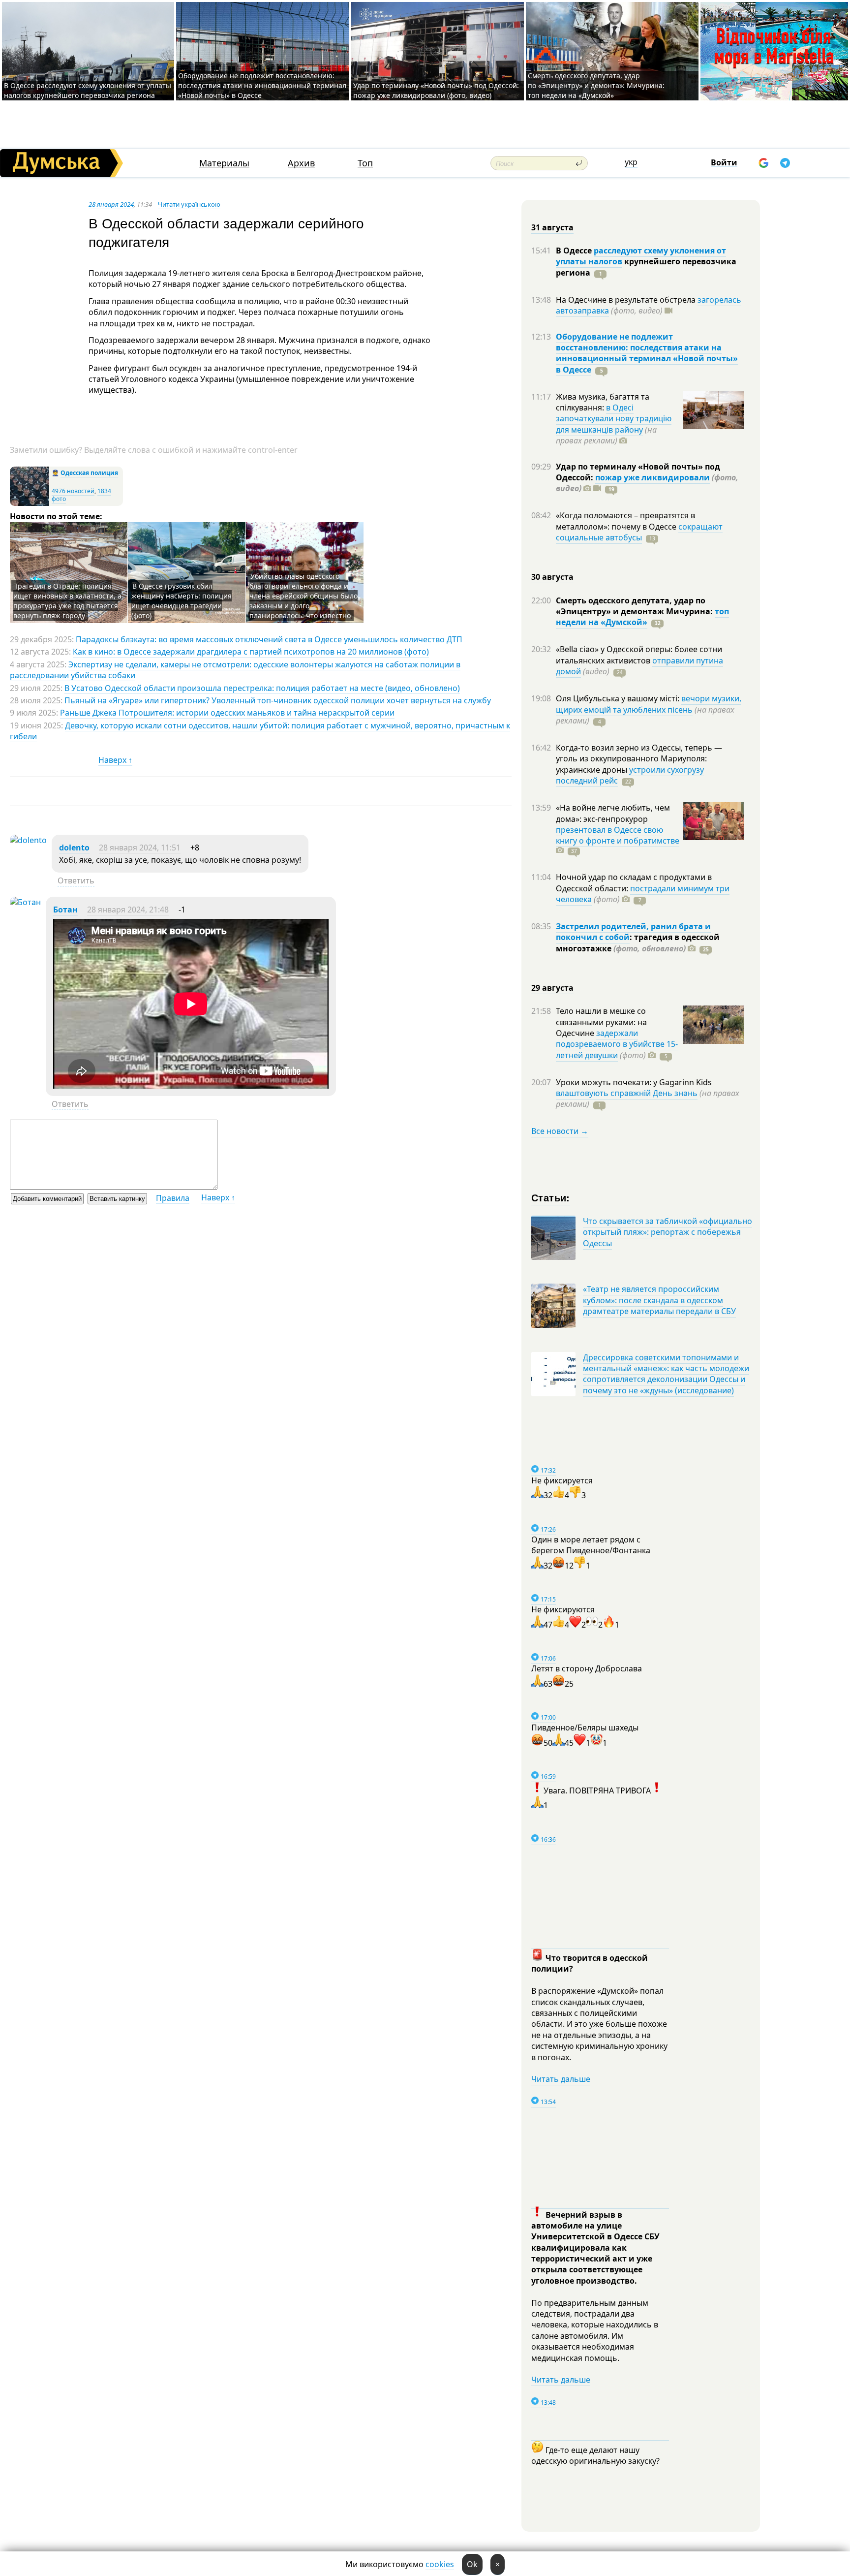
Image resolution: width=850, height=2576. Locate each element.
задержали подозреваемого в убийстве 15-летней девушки (617, 1044)
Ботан (65, 910)
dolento (74, 848)
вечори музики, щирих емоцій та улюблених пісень (649, 704)
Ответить (76, 880)
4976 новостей (73, 491)
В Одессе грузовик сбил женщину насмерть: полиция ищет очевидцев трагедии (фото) (182, 601)
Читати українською (189, 204)
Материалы (224, 163)
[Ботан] (25, 902)
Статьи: (551, 1197)
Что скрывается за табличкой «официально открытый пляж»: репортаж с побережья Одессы (668, 1232)
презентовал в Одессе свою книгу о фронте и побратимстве (618, 835)
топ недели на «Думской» (642, 617)
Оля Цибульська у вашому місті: (619, 698)
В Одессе (575, 251)
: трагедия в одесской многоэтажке (638, 942)
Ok (472, 2564)
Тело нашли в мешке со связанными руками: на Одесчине (601, 1022)
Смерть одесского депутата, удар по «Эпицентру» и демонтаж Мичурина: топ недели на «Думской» (596, 85)
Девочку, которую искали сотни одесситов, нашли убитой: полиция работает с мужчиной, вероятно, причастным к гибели (260, 731)
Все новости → (560, 1131)
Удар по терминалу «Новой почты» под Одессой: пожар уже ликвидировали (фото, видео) (436, 90)
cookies (440, 2564)
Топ (365, 163)
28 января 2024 (111, 204)
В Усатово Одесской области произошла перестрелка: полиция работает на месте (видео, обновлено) (262, 688)
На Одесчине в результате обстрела (627, 300)
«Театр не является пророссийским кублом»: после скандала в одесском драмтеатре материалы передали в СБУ (659, 1300)
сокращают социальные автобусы (639, 532)
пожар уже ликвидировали (653, 477)
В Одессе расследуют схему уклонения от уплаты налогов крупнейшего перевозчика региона (88, 90)
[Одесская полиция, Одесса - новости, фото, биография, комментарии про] (30, 504)
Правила (173, 1198)
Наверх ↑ (115, 760)
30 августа (552, 577)
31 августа (552, 227)
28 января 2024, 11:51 (140, 848)
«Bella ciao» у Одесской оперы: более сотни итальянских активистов (639, 655)
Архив (301, 163)
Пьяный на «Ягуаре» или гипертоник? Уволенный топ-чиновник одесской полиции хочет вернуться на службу (278, 700)
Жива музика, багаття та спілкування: (603, 402)
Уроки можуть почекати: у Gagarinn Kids (634, 1082)
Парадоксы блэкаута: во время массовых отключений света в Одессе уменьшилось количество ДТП (269, 639)
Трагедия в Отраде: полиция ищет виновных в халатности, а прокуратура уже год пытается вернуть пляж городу (67, 601)
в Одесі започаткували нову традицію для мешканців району (614, 419)
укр (631, 162)
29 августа (552, 988)
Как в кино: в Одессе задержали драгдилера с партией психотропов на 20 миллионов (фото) (251, 652)
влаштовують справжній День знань (627, 1093)
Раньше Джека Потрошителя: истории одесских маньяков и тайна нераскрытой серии (227, 713)
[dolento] (28, 840)
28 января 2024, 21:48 (128, 910)
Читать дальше (561, 2079)
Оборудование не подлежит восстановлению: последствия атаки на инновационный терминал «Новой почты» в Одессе (262, 85)
